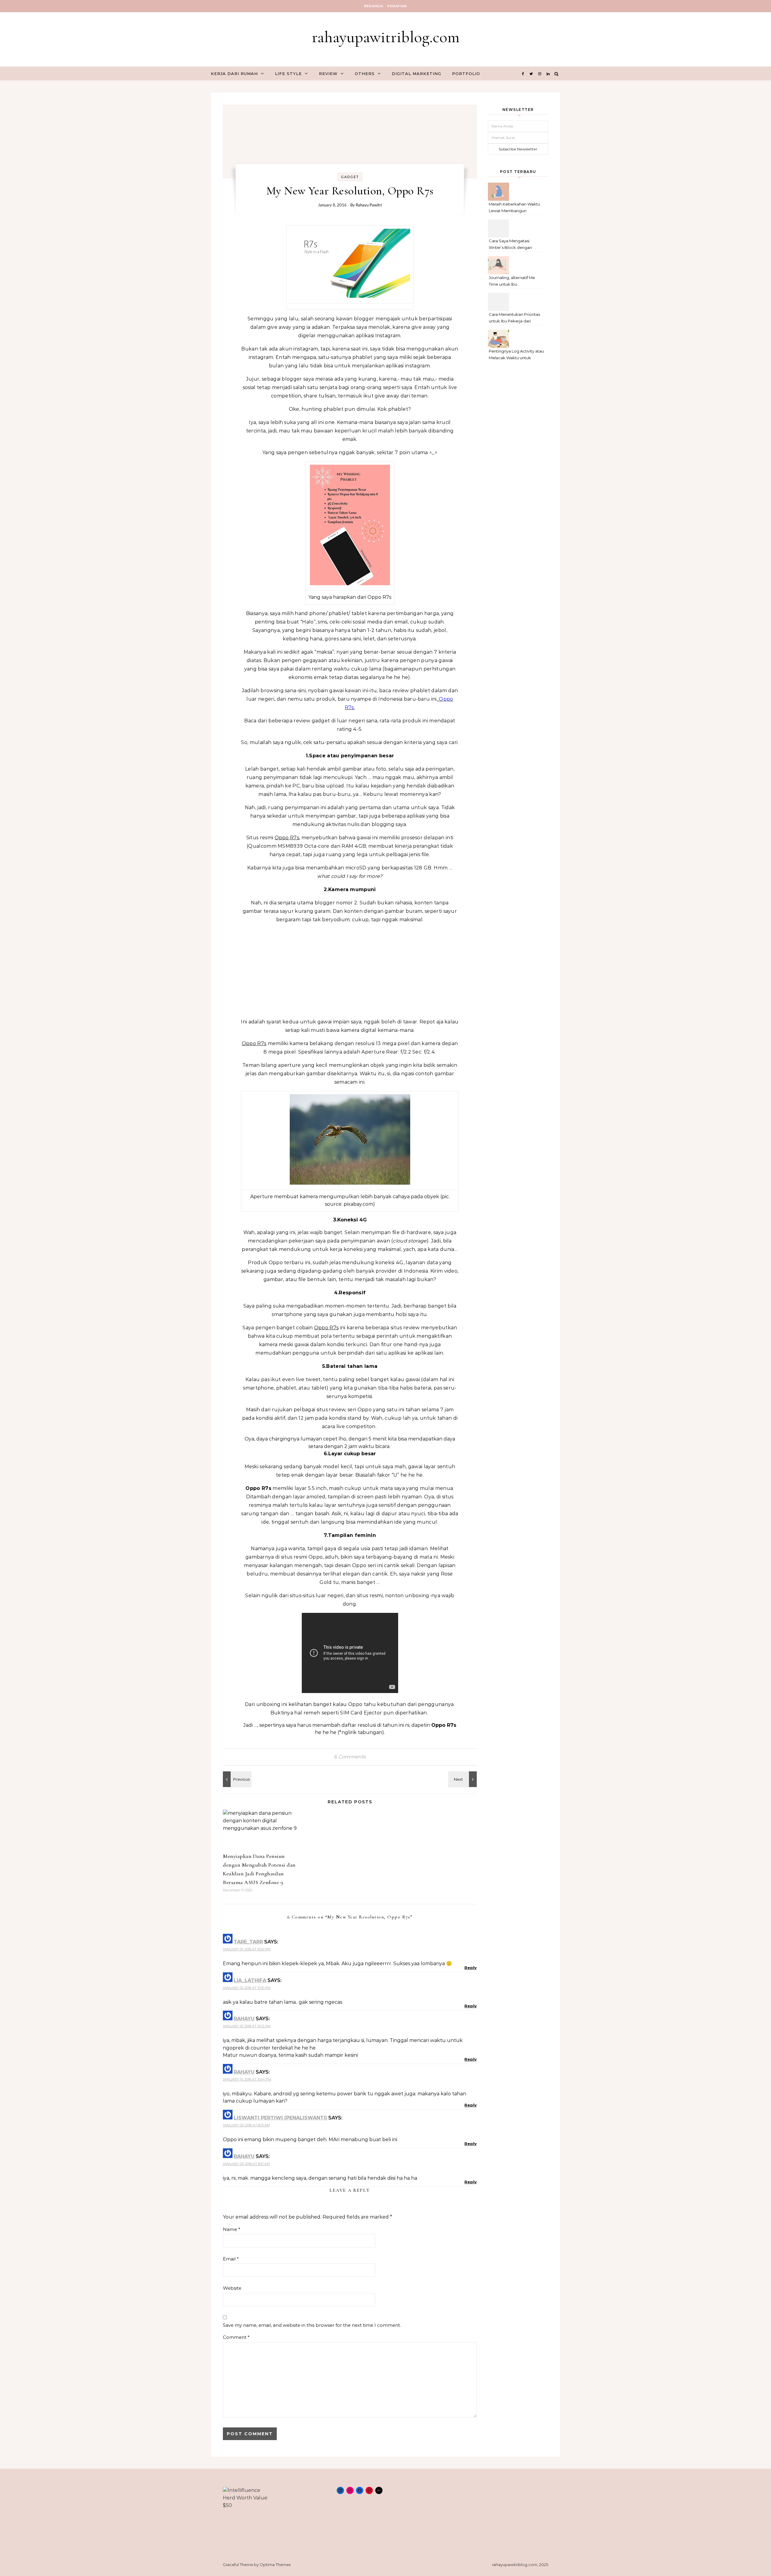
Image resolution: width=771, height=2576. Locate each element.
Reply (471, 1968)
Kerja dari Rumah (234, 74)
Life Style (288, 74)
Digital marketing (417, 74)
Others (365, 74)
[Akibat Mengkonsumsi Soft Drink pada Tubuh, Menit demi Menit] (236, 1779)
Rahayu (244, 2019)
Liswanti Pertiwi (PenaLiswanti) (280, 2118)
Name (232, 2229)
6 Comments (350, 1757)
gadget (350, 177)
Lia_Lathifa (250, 1980)
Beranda (374, 6)
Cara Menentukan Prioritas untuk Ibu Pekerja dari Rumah (514, 318)
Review (328, 74)
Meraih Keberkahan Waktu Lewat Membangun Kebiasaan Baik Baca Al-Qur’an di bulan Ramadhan (515, 208)
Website (232, 2288)
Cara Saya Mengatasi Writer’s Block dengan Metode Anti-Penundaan (513, 245)
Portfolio (466, 74)
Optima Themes (275, 2565)
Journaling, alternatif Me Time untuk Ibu (512, 281)
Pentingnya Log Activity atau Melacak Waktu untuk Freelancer (516, 355)
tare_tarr (248, 1942)
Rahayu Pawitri (369, 205)
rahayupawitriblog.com (386, 37)
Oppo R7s (287, 838)
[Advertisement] (350, 971)
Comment (236, 2337)
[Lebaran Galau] (463, 1779)
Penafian (397, 6)
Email (231, 2259)
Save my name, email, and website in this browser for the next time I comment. (312, 2325)
